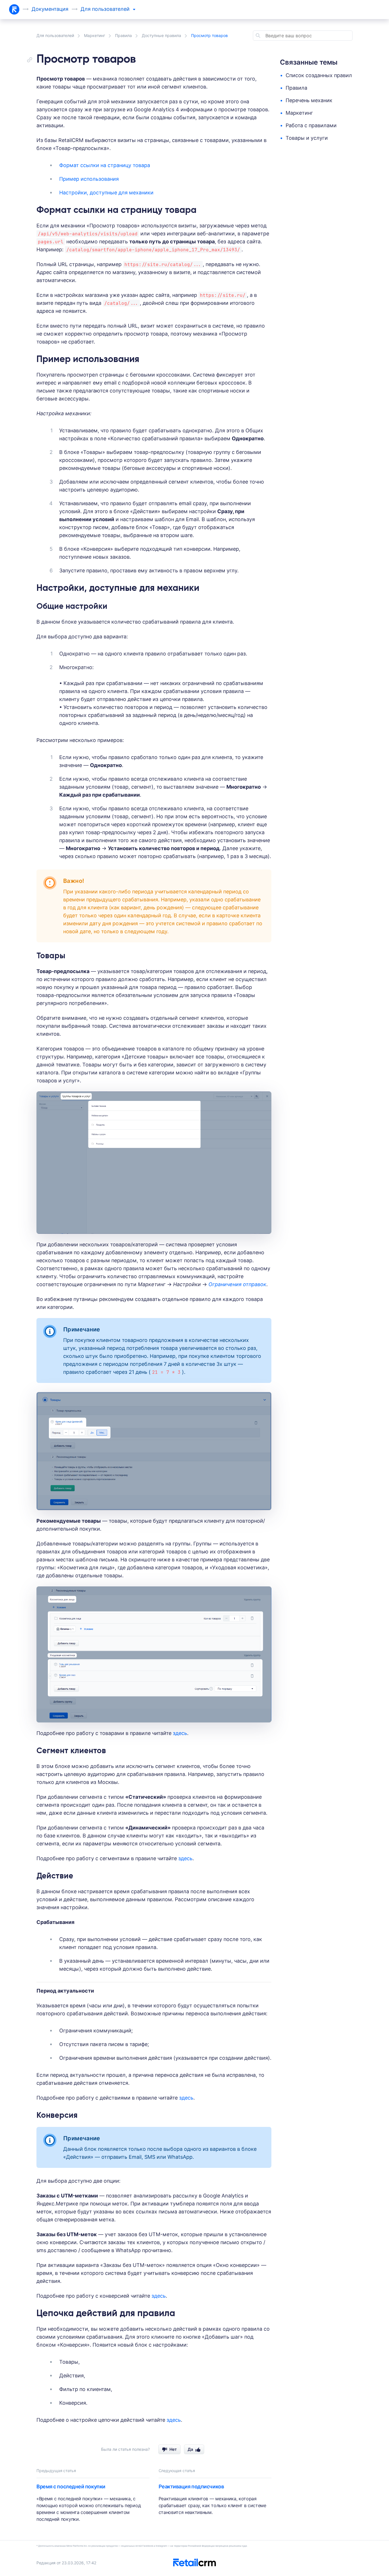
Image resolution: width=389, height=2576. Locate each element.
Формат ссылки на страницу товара (105, 165)
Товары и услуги (307, 138)
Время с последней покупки (71, 2486)
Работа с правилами (311, 125)
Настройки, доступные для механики (106, 193)
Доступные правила (161, 35)
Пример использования (89, 179)
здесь (180, 1733)
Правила (123, 35)
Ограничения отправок (237, 1284)
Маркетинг (95, 35)
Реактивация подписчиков (191, 2486)
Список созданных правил (319, 75)
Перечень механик (309, 100)
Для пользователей (55, 35)
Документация (50, 9)
